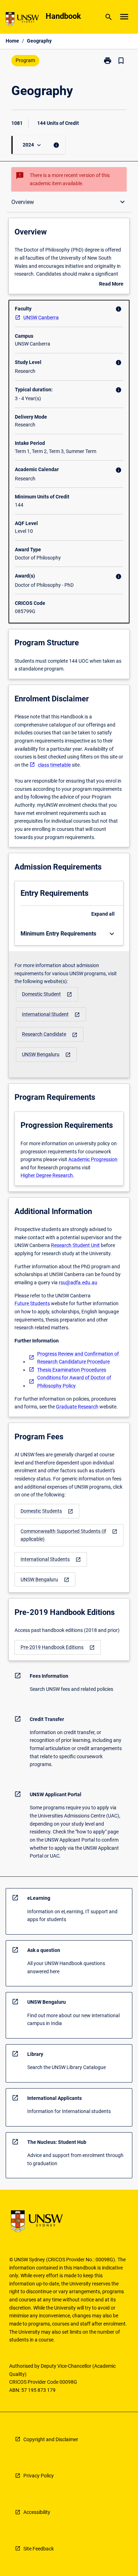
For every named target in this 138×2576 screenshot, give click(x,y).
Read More (111, 285)
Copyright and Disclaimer (51, 2439)
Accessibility (37, 2512)
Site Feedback (39, 2549)
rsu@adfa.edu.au (78, 1283)
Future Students (32, 1303)
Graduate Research (77, 1407)
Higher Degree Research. (47, 1175)
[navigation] (47, 994)
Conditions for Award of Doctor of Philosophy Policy (74, 1382)
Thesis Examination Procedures (72, 1370)
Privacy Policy (39, 2476)
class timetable (54, 765)
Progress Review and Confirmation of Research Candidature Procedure (78, 1358)
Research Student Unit (75, 1245)
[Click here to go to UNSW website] (22, 20)
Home (12, 41)
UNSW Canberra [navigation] (41, 318)
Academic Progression (93, 1159)
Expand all (103, 914)
